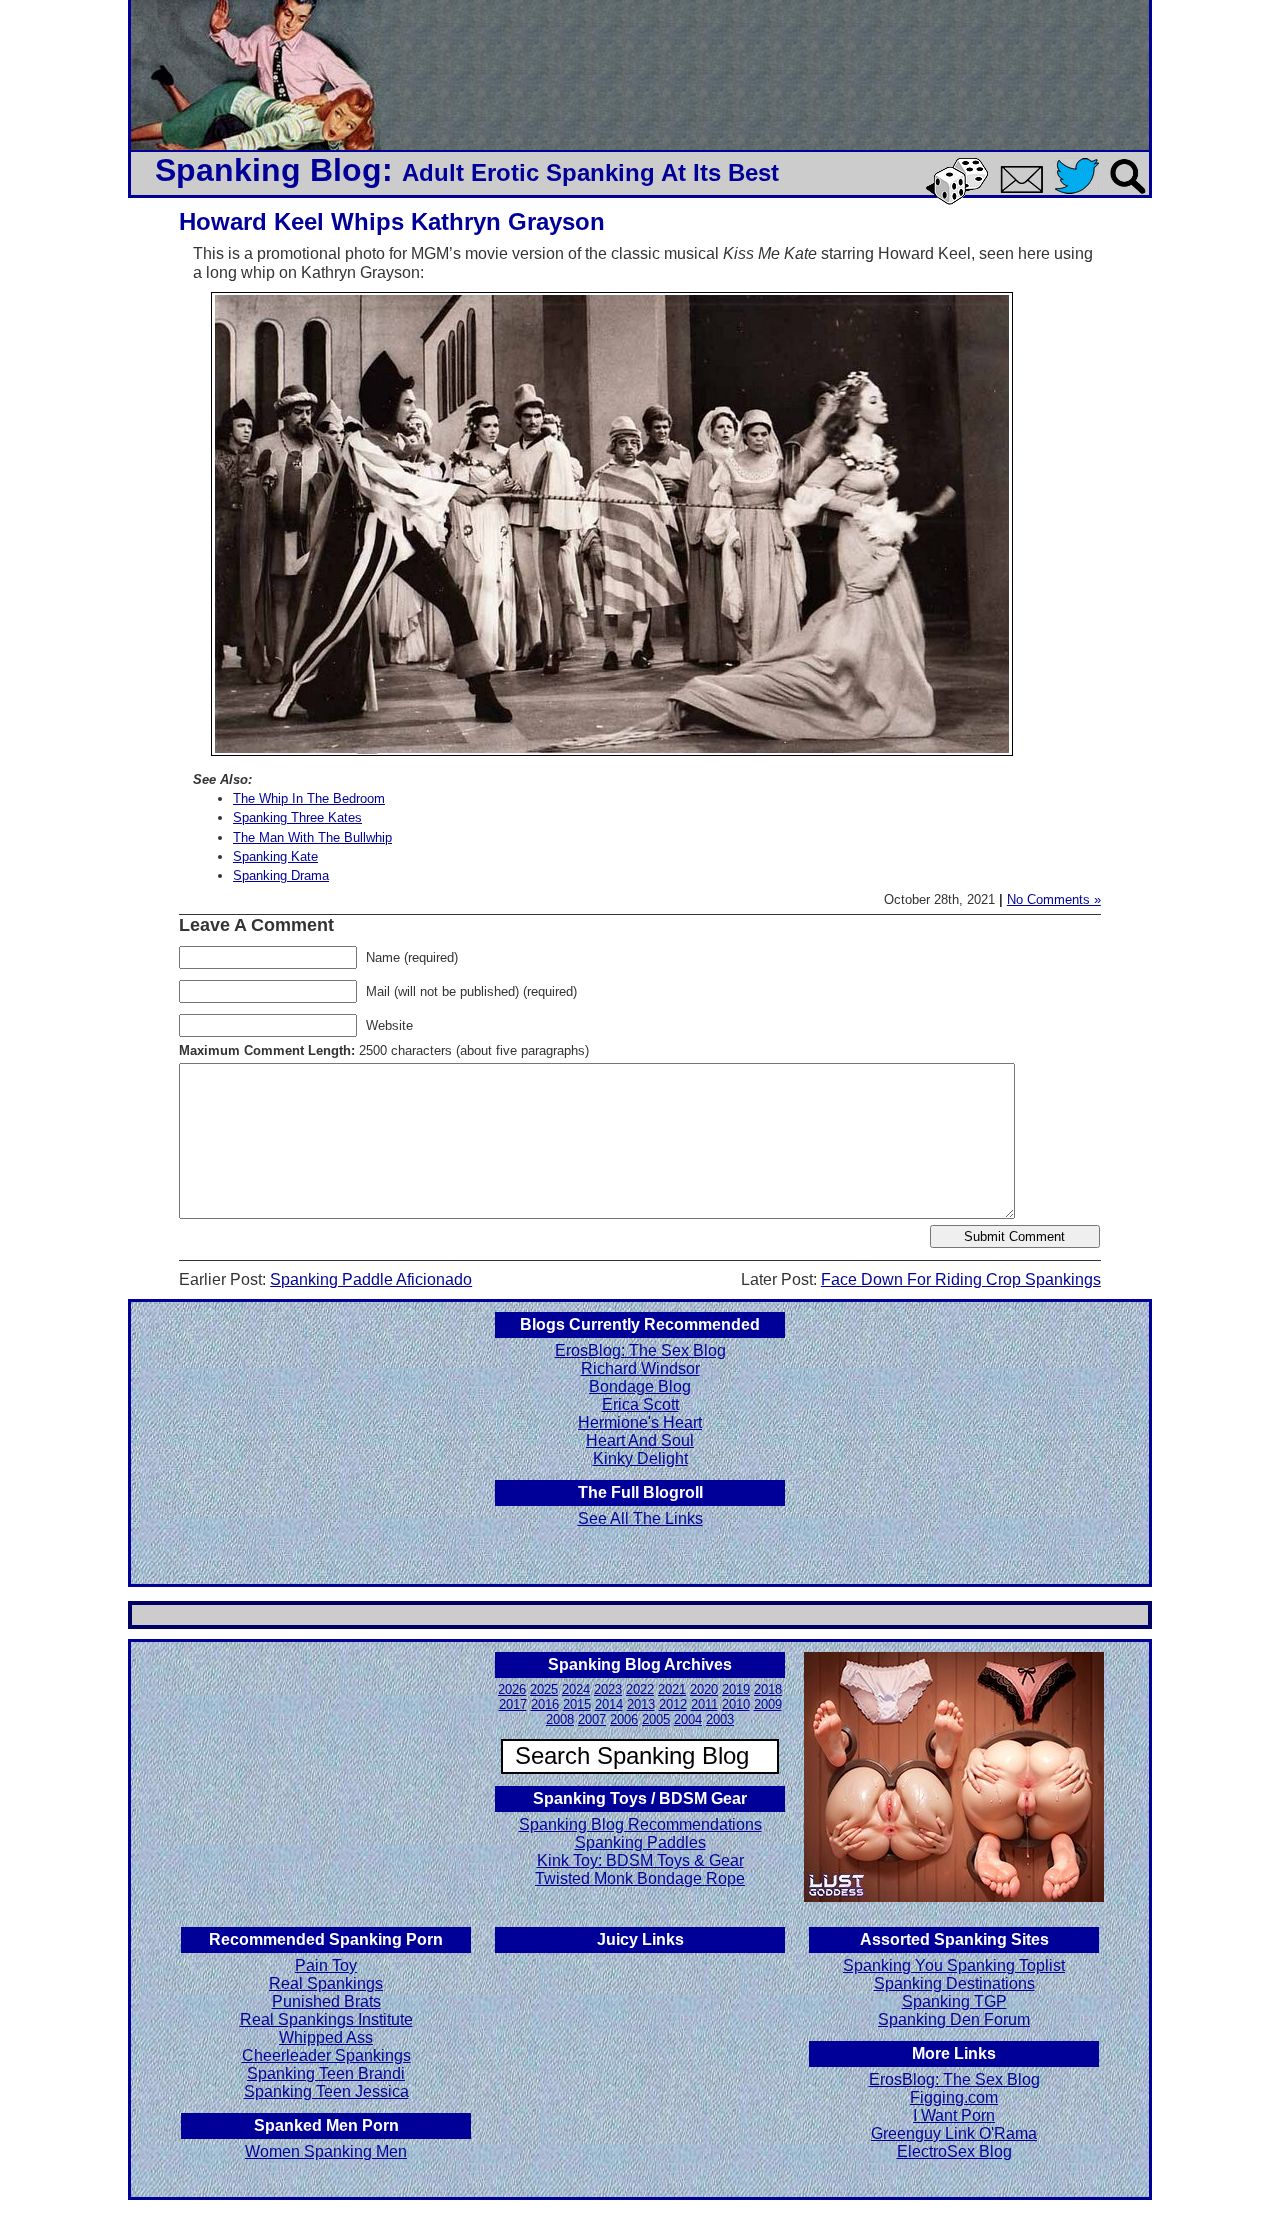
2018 (768, 1689)
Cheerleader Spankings (326, 2055)
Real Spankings (326, 1983)
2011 (704, 1704)
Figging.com (954, 2097)
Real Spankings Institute (326, 2019)
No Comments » (1054, 899)
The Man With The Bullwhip (312, 837)
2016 (545, 1704)
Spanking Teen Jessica (326, 2091)
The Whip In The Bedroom (309, 798)
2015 (577, 1704)
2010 (736, 1704)
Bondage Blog (640, 1386)
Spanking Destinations (954, 1983)
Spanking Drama (281, 875)
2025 (544, 1689)
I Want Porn (954, 2115)
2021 (672, 1689)
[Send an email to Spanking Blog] (1026, 189)
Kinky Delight (640, 1458)
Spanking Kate (275, 856)
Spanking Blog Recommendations (640, 1824)
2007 (592, 1719)
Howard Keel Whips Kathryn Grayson (392, 221)
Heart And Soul (640, 1440)
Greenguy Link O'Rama (954, 2133)
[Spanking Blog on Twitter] (1082, 195)
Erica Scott (640, 1404)
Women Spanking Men (326, 2151)
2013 (641, 1704)
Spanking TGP (954, 2001)
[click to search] (1129, 195)
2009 (768, 1704)
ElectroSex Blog (954, 2151)
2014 (609, 1704)
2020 (704, 1689)
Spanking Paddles (640, 1842)
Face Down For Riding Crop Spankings (961, 1279)
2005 (656, 1719)
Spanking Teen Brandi (326, 2073)
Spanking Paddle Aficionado (371, 1279)
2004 (688, 1719)
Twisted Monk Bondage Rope (640, 1878)
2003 (720, 1719)
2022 (640, 1689)
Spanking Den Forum (954, 2019)
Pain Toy (326, 1965)
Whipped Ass (326, 2037)
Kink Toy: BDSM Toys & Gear (640, 1860)
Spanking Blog (268, 170)
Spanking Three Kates (297, 817)
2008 (560, 1719)
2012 (673, 1704)
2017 (513, 1704)
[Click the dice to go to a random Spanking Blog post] (960, 200)
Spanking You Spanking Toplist (954, 1965)
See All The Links (640, 1518)
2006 (624, 1719)
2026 (512, 1689)
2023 (608, 1689)
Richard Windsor (640, 1368)
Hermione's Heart (640, 1422)
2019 (736, 1689)
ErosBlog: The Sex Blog (640, 1350)
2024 (576, 1689)
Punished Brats (326, 2001)
